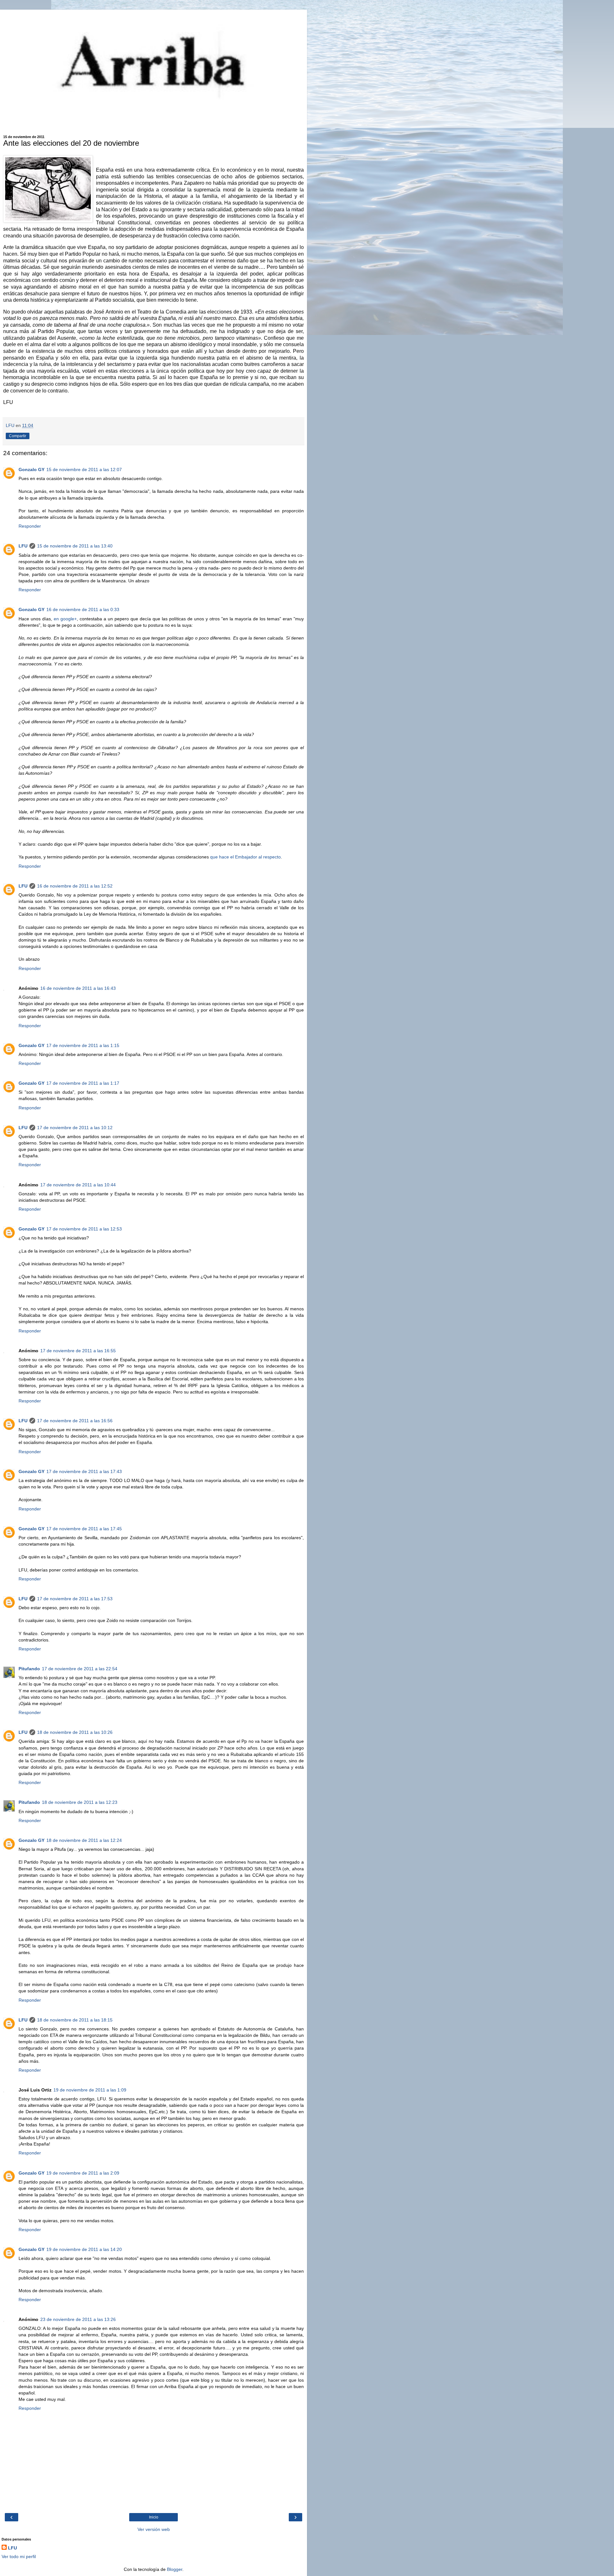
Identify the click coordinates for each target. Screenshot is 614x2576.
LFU (23, 546)
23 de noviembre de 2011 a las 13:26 (78, 2319)
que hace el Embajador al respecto (245, 857)
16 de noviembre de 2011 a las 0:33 (83, 609)
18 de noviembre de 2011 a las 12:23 (80, 1802)
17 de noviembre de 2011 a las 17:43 (84, 1471)
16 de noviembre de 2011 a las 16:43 (78, 988)
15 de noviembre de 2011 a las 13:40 (75, 546)
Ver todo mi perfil (19, 2557)
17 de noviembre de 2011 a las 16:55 (78, 1351)
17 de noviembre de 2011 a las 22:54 (80, 1669)
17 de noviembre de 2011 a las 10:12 (75, 1128)
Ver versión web (154, 2529)
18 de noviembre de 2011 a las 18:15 (75, 2020)
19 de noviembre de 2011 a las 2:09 (83, 2173)
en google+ (65, 619)
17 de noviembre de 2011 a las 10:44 (78, 1185)
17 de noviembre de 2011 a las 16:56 (75, 1421)
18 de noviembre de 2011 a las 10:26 (75, 1732)
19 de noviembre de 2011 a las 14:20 (84, 2249)
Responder (30, 526)
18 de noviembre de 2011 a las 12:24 (84, 1840)
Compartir (18, 436)
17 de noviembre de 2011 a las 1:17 (83, 1083)
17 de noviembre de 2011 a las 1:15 (83, 1045)
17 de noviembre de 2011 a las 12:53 (84, 1229)
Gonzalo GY (31, 469)
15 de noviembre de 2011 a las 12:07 (84, 469)
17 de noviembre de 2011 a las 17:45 (84, 1529)
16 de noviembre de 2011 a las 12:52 (75, 886)
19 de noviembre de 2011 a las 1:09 (90, 2090)
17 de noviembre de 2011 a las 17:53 (75, 1599)
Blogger (175, 2569)
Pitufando (29, 1669)
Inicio (154, 2517)
